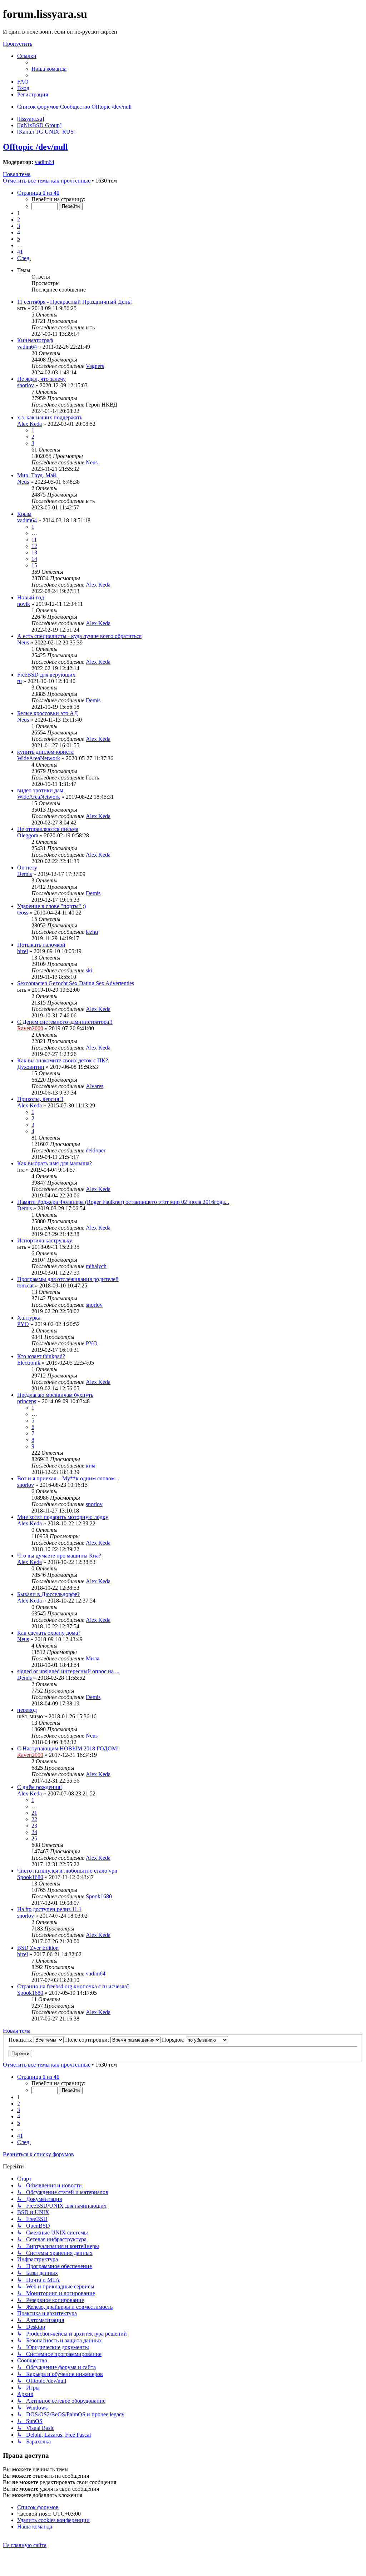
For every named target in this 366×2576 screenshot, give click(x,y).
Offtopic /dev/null (35, 147)
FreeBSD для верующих (46, 675)
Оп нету (27, 868)
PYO (23, 1324)
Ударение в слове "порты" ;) (51, 906)
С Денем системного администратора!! (65, 1022)
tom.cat (25, 1285)
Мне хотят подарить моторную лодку (63, 1517)
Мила (93, 1658)
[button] (38, 193)
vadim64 (44, 162)
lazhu (92, 932)
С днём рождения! (39, 1787)
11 (34, 540)
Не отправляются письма (48, 829)
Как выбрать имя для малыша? (55, 1163)
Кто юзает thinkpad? (41, 1356)
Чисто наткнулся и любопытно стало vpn (67, 1871)
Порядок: (174, 2040)
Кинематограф (35, 340)
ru (19, 681)
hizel (23, 951)
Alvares (95, 1086)
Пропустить (18, 44)
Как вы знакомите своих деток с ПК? (63, 1060)
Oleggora (28, 835)
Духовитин (31, 1067)
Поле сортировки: (88, 2040)
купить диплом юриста (45, 752)
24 (34, 1832)
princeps (27, 1401)
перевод (27, 1710)
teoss (23, 913)
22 (34, 1819)
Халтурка (29, 1318)
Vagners (95, 366)
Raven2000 (30, 1028)
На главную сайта (25, 2545)
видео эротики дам (40, 790)
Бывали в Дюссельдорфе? (48, 1594)
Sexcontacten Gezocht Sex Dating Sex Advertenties (76, 983)
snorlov (26, 385)
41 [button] (20, 252)
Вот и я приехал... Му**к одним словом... (68, 1478)
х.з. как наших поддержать (50, 417)
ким (91, 1466)
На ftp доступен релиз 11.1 (49, 1909)
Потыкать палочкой (41, 945)
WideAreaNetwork (39, 758)
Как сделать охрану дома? (49, 1633)
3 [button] (19, 226)
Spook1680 (30, 1877)
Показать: (21, 2040)
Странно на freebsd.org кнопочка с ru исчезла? (73, 1986)
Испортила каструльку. (45, 1240)
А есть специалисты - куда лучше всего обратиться (79, 636)
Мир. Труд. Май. (37, 475)
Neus (92, 462)
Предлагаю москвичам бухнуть (55, 1395)
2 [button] (19, 220)
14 (34, 559)
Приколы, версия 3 (40, 1099)
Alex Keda (29, 424)
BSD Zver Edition (38, 1948)
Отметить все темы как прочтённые (47, 181)
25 (34, 1838)
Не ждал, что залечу (41, 379)
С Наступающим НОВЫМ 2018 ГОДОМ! (68, 1748)
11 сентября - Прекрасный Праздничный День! (75, 302)
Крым (24, 514)
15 (34, 565)
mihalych (96, 1266)
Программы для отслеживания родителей (68, 1279)
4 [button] (19, 232)
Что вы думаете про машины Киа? (59, 1556)
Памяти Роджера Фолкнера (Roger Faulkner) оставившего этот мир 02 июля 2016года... (123, 1202)
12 (34, 546)
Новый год (31, 597)
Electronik (29, 1363)
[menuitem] (49, 69)
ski (89, 970)
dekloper (96, 1150)
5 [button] (19, 239)
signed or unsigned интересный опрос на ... (68, 1671)
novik (24, 604)
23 (34, 1826)
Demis (93, 700)
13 (34, 552)
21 (34, 1813)
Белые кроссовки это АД (48, 713)
